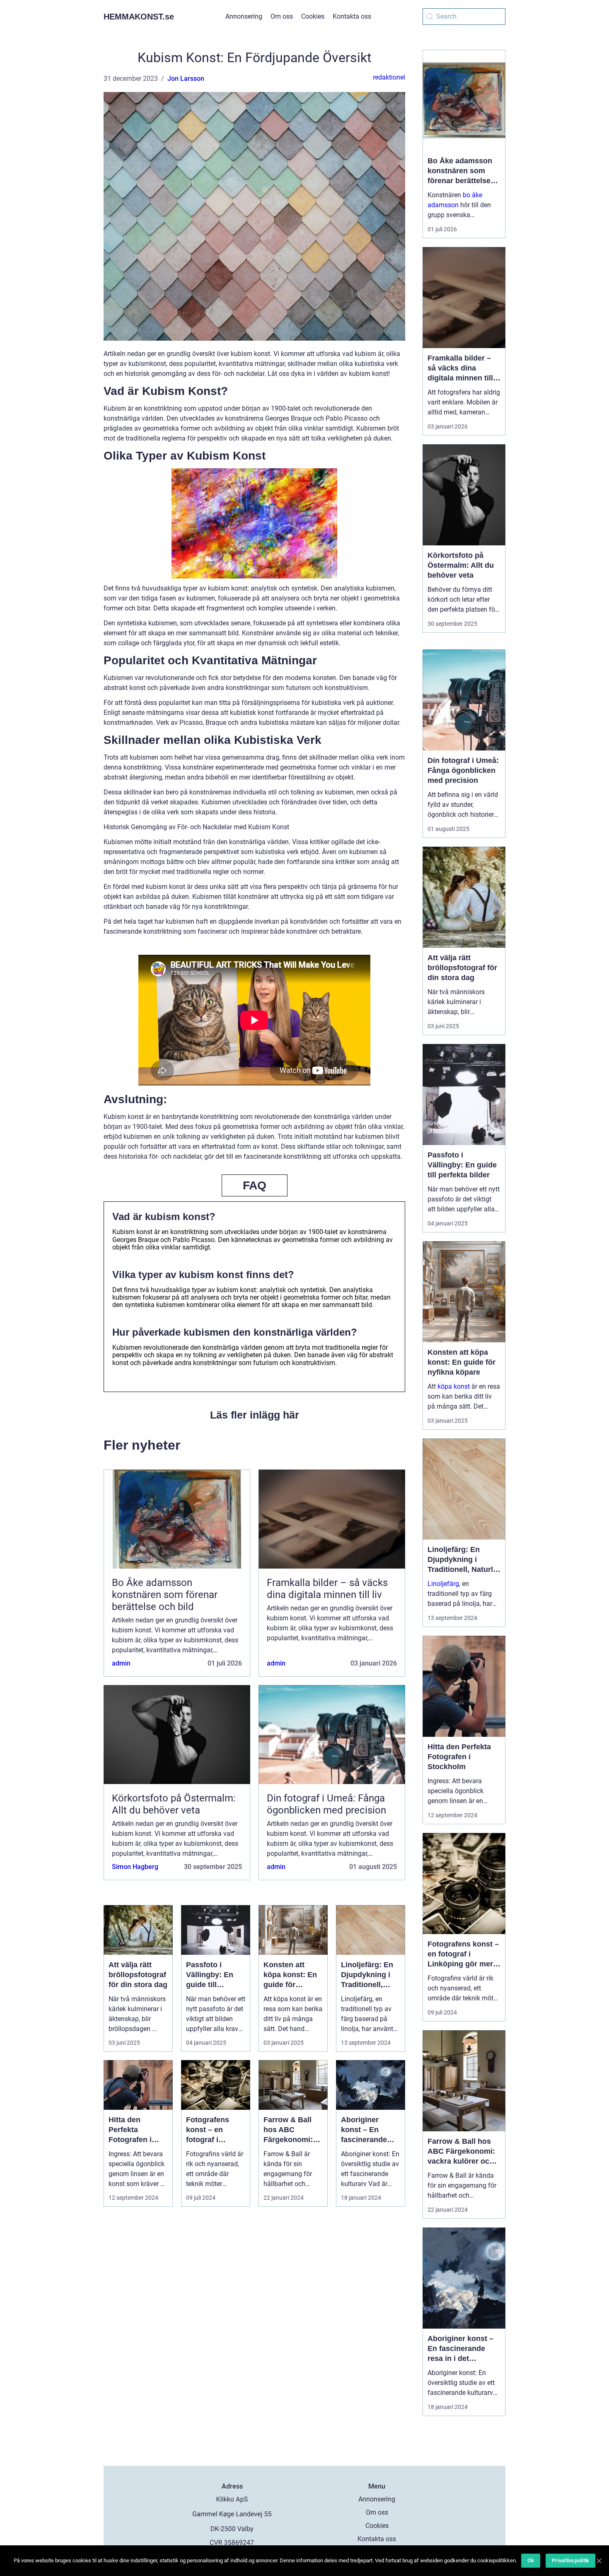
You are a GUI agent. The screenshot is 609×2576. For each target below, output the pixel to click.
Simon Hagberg (135, 1867)
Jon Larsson (186, 79)
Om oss (282, 16)
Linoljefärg (443, 1584)
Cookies (313, 16)
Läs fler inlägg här (255, 1415)
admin (121, 1663)
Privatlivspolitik (570, 2560)
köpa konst (454, 1386)
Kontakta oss (352, 16)
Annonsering (244, 16)
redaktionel (389, 77)
